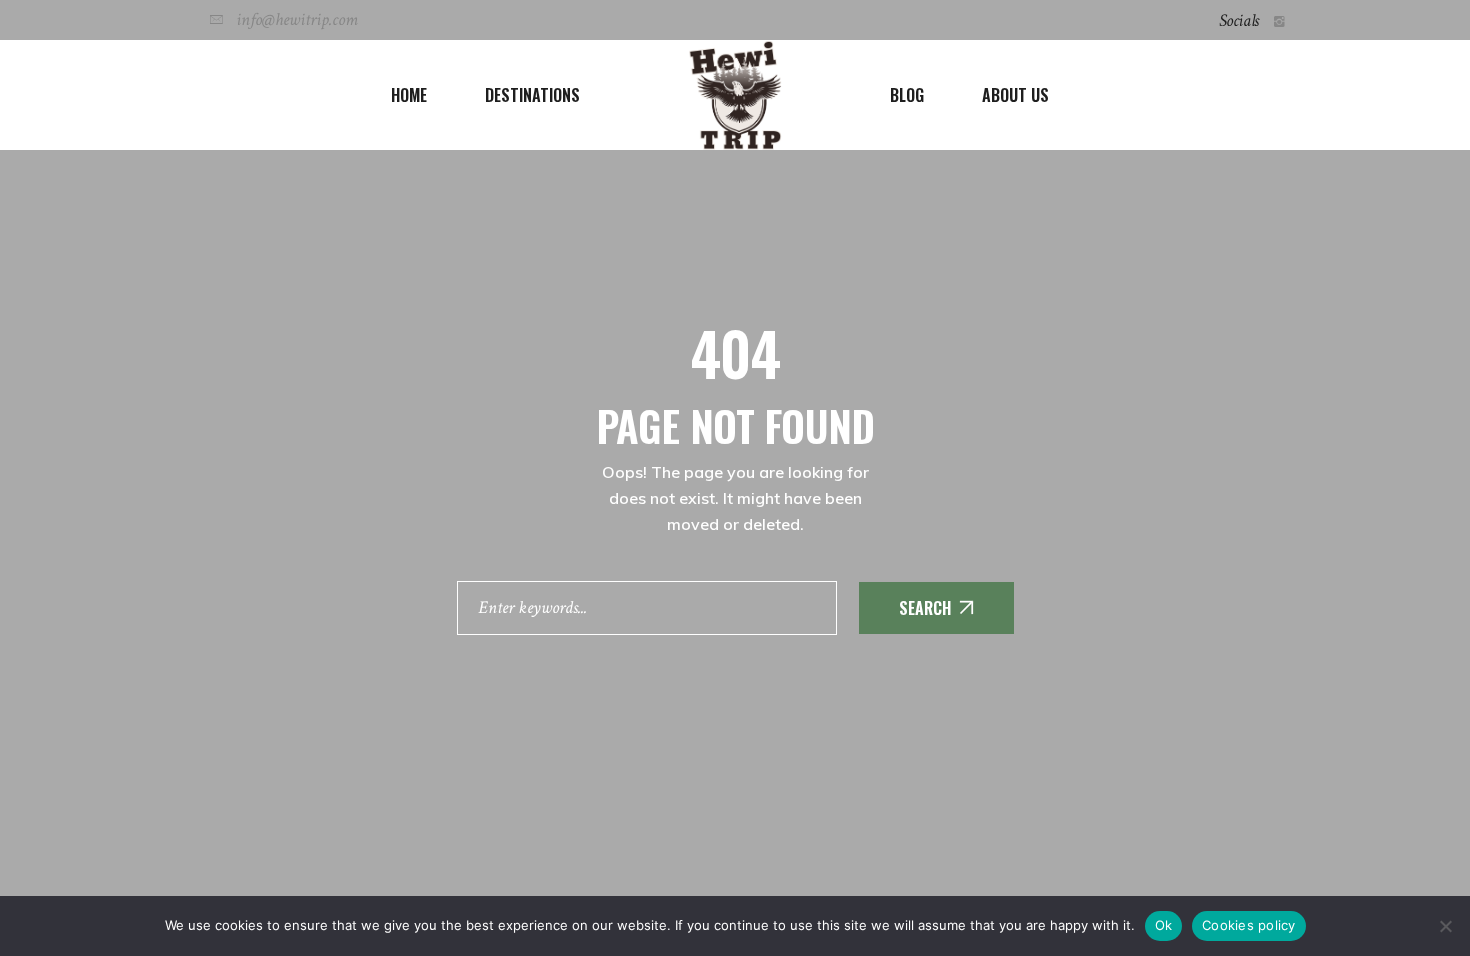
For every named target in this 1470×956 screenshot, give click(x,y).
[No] (1445, 926)
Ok (1164, 925)
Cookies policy (1249, 925)
